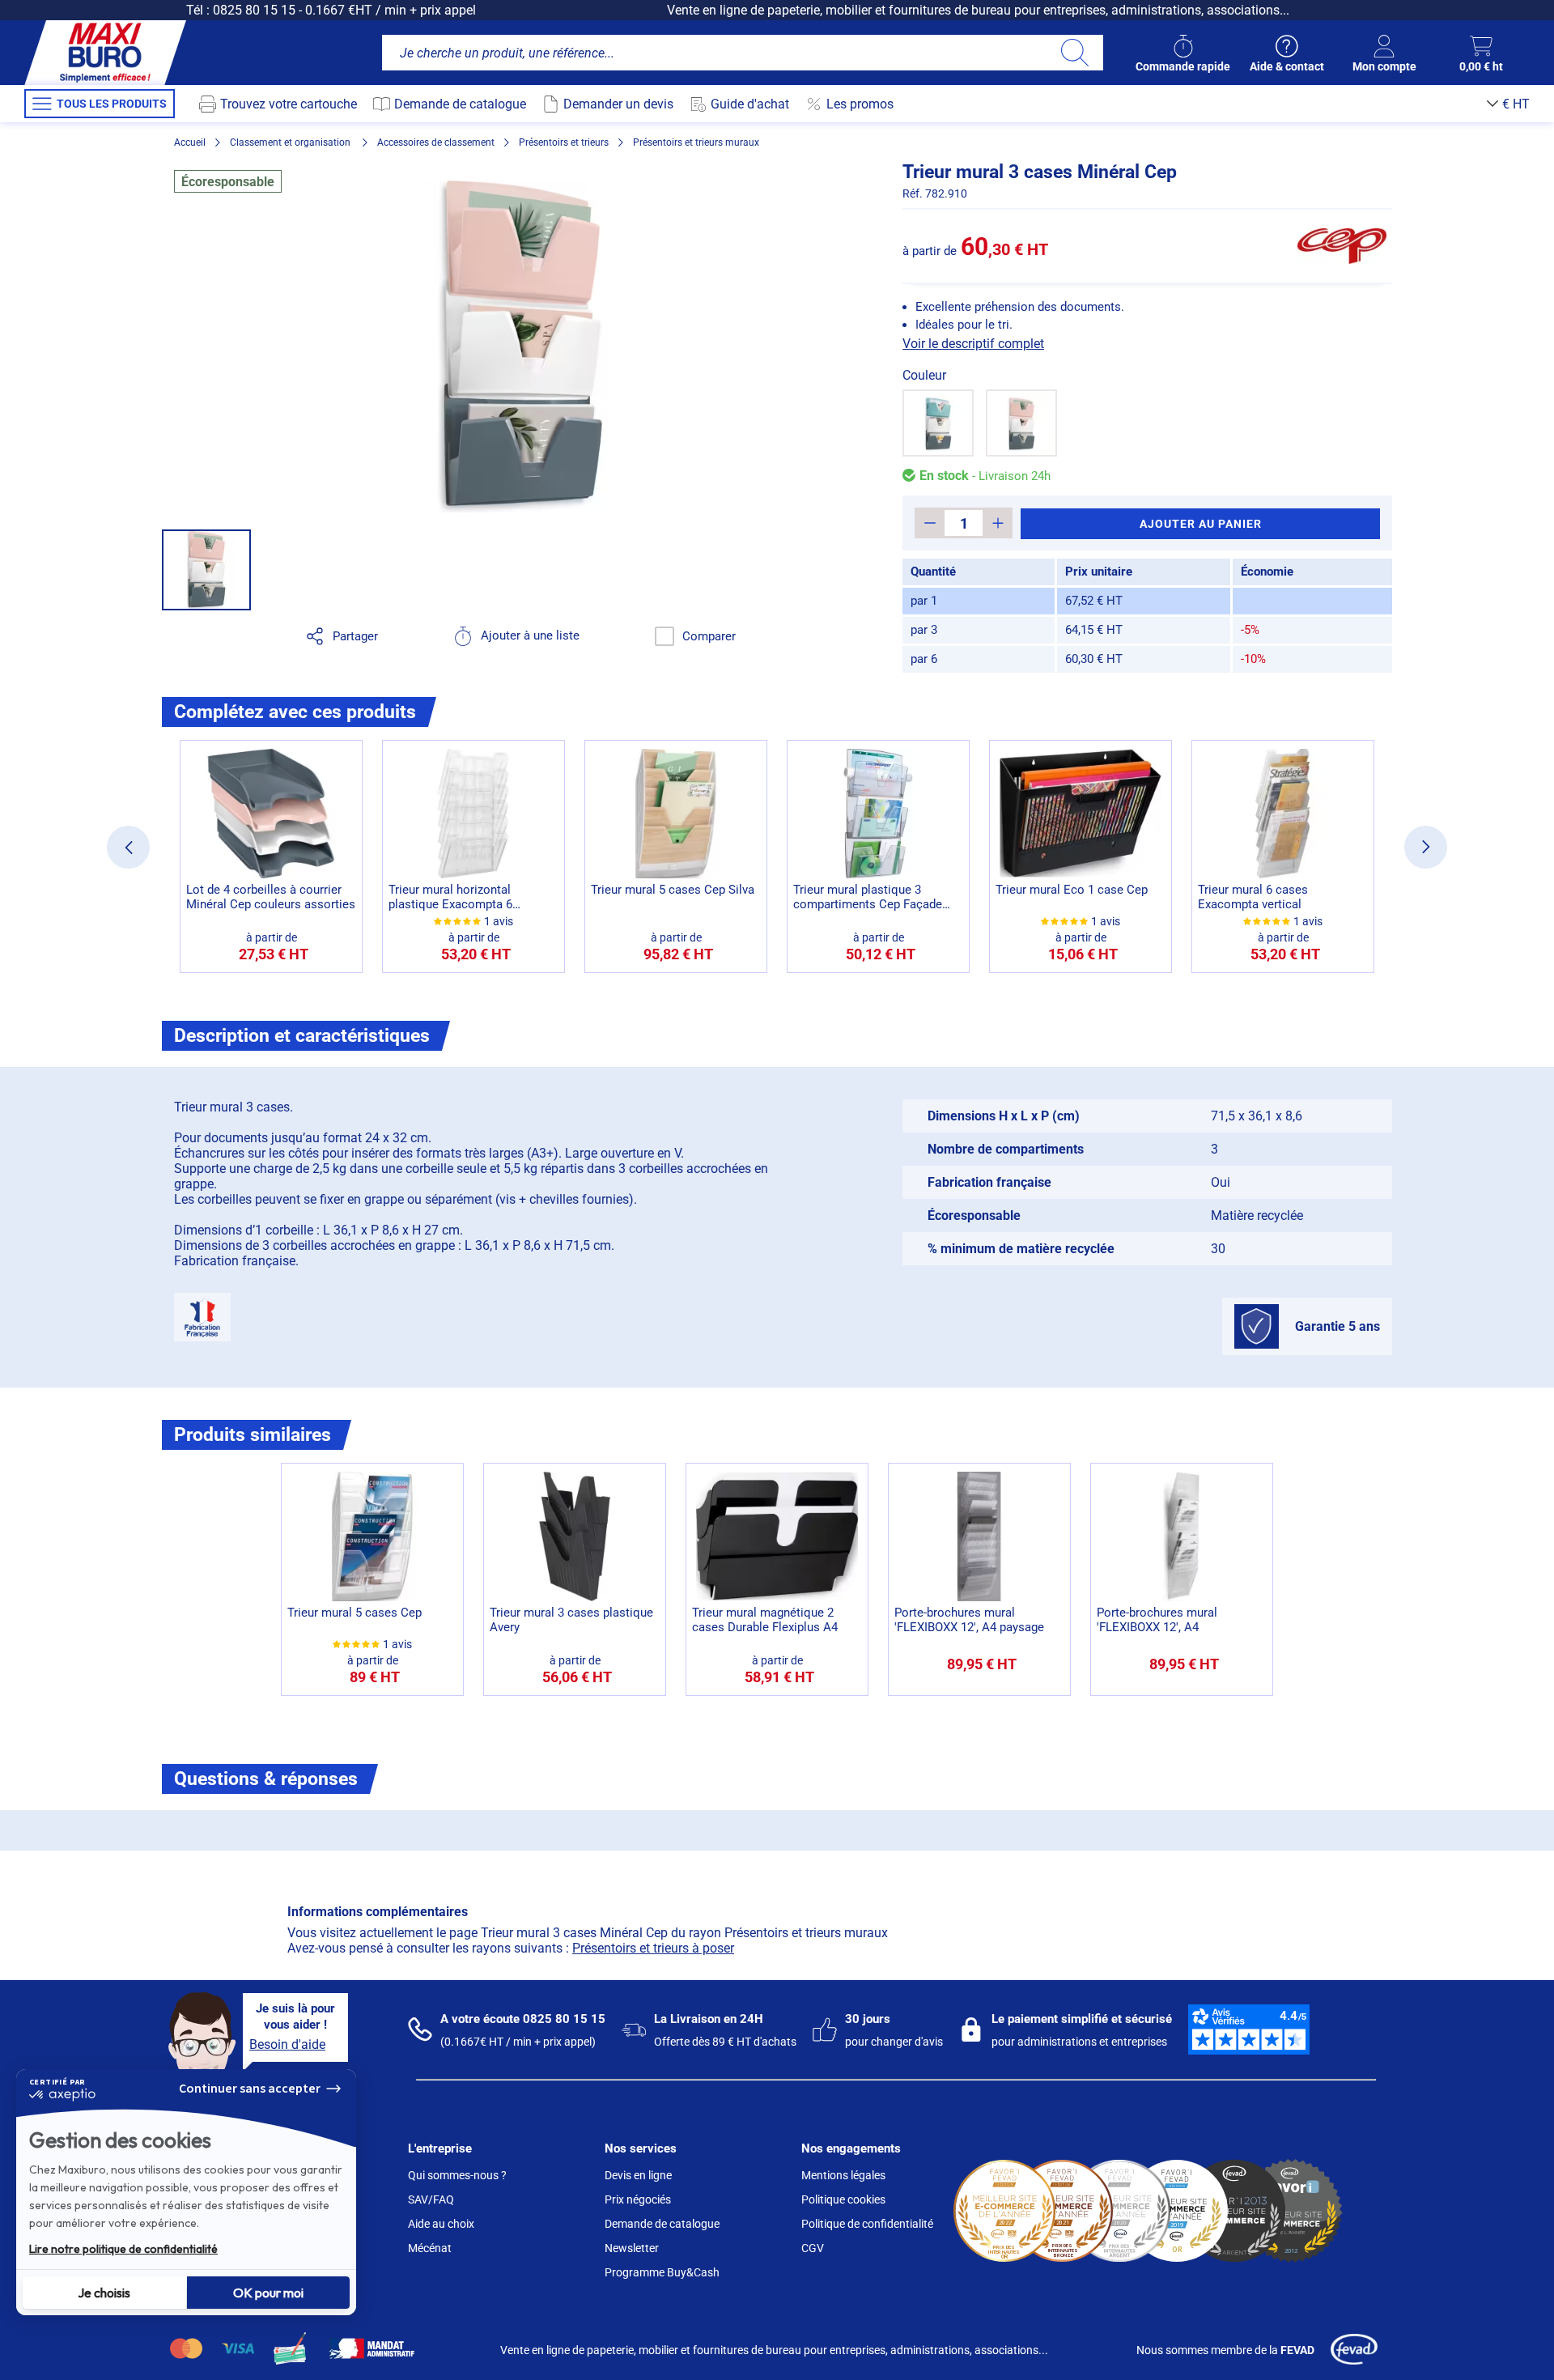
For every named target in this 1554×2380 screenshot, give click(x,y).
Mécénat (430, 2248)
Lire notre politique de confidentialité (123, 2249)
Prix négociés (638, 2199)
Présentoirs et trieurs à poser (653, 1948)
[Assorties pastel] (1021, 423)
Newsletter (632, 2248)
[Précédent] (128, 847)
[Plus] (998, 523)
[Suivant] (1426, 847)
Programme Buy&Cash (662, 2272)
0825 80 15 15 (254, 10)
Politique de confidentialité (867, 2224)
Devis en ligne (638, 2175)
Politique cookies (843, 2199)
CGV (813, 2248)
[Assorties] (938, 423)
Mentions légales (843, 2175)
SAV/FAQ (431, 2199)
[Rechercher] (1074, 53)
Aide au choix (441, 2224)
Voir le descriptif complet (973, 344)
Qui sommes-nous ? (457, 2175)
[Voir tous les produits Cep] (1342, 246)
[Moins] (930, 523)
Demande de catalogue (662, 2224)
